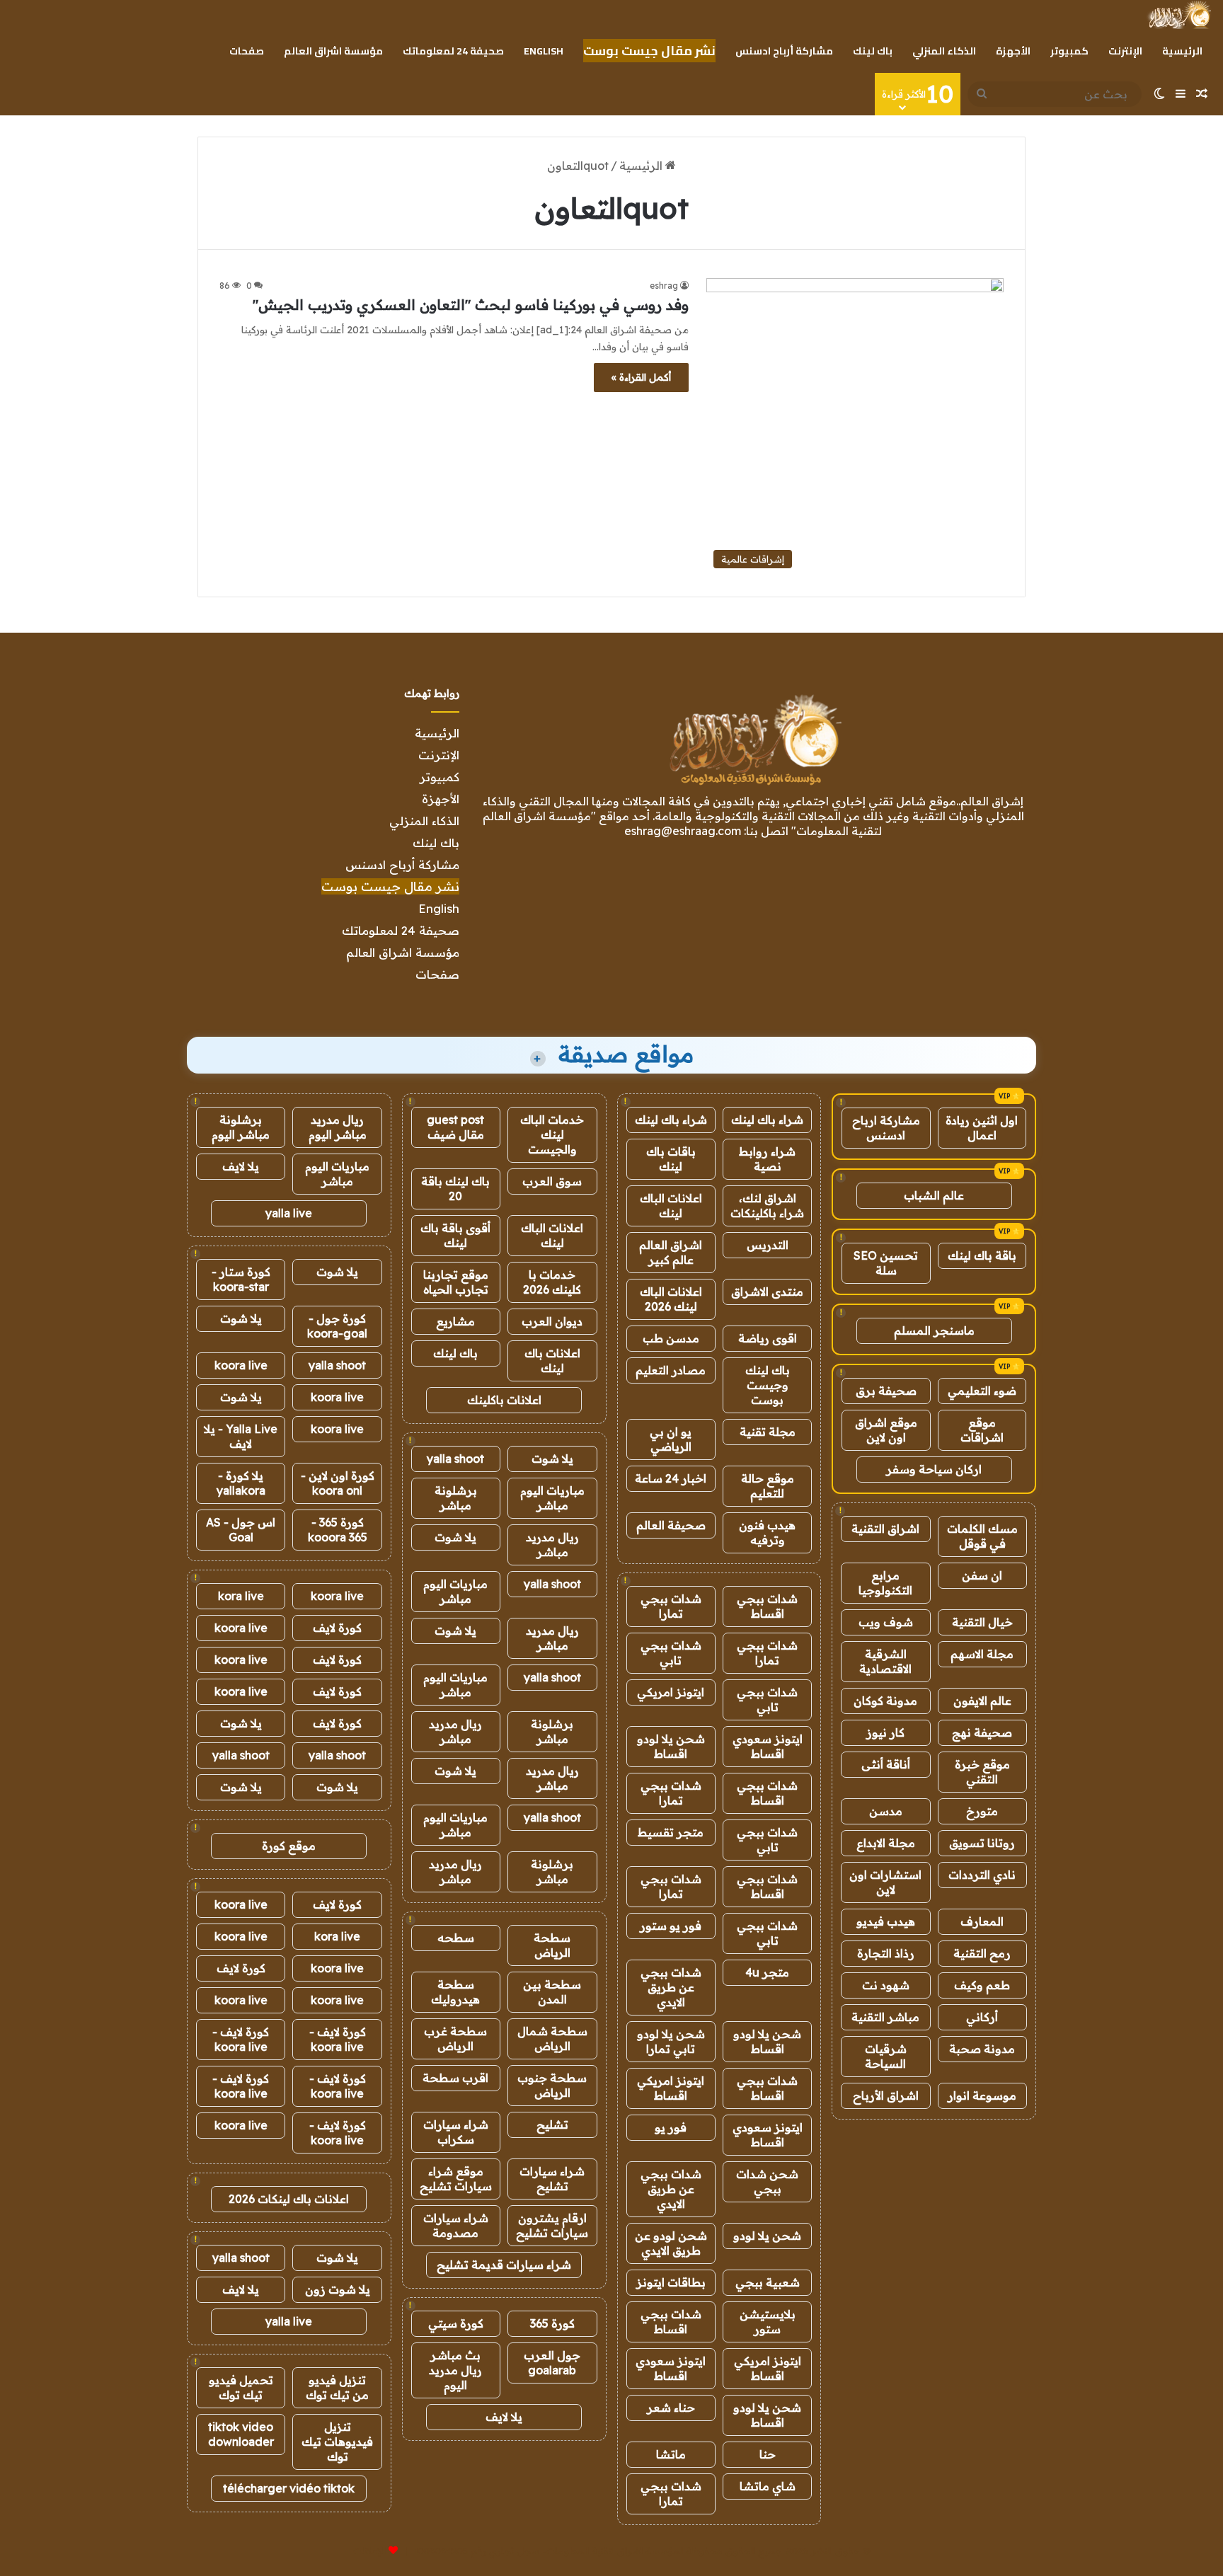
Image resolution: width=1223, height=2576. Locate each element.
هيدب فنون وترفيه (767, 1533)
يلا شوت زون (338, 2289)
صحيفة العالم (671, 1525)
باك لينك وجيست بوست (768, 1385)
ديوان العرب (552, 1321)
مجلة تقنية (768, 1432)
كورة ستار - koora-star (241, 1279)
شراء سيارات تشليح (552, 2179)
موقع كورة (289, 1846)
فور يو (671, 2127)
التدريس (768, 1245)
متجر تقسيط (671, 1832)
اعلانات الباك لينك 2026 (671, 1299)
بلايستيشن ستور (768, 2322)
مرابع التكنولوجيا (885, 1583)
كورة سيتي (456, 2323)
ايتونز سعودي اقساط (768, 1746)
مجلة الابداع (886, 1843)
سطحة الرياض (552, 1945)
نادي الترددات (982, 1875)
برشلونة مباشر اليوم (241, 1127)
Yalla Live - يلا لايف (241, 1436)
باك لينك (873, 51)
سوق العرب (552, 1181)
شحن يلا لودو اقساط (671, 1746)
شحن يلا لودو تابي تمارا (671, 2041)
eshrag (664, 286)
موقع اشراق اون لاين (886, 1430)
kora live (241, 1596)
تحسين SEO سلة (886, 1263)
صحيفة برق (886, 1391)
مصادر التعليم (671, 1370)
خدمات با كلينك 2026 (552, 1282)
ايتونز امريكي (671, 1692)
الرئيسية (1182, 51)
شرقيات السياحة (886, 2056)
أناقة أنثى (886, 1764)
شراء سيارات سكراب (456, 2132)
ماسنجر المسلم (934, 1330)
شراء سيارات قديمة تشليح (504, 2265)
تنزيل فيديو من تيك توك (337, 2387)
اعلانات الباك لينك (671, 1206)
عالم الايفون (982, 1701)
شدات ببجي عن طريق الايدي (671, 1987)
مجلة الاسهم (982, 1654)
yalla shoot (455, 1459)
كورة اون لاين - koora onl (338, 1483)
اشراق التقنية (885, 1529)
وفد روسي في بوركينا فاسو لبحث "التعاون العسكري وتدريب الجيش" (471, 305)
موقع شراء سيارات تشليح (456, 2179)
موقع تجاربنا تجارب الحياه (456, 1282)
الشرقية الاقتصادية (885, 1661)
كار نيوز (885, 1732)
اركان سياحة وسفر (934, 1469)
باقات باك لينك (671, 1159)
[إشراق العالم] (1179, 15)
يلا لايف (504, 2417)
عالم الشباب (934, 1195)
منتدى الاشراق (767, 1292)
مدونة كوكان (885, 1701)
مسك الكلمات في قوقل (982, 1536)
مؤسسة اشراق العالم (333, 51)
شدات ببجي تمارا (671, 1606)
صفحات (247, 51)
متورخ (982, 1811)
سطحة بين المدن (552, 1992)
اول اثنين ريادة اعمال (982, 1128)
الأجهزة (1013, 51)
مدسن (886, 1811)
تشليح (552, 2124)
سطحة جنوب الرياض (552, 2085)
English (544, 51)
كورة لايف (337, 1628)
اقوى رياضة (768, 1338)
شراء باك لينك (767, 1120)
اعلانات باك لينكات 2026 (289, 2199)
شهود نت (886, 1985)
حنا (768, 2454)
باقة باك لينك (982, 1255)
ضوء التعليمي (982, 1391)
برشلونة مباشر (456, 1498)
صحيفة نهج (982, 1732)
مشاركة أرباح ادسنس (784, 51)
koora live (241, 1365)
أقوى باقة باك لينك (455, 1235)
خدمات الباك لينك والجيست (552, 1134)
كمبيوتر (1069, 51)
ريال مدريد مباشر (552, 1545)
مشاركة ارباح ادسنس (886, 1128)
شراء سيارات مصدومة (456, 2225)
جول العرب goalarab (552, 2363)
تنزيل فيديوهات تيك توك (337, 2442)
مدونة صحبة (982, 2049)
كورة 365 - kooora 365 (338, 1530)
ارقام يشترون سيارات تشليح (552, 2225)
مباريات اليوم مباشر (552, 1498)
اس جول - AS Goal (241, 1530)
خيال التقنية (982, 1622)
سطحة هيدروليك (455, 1992)
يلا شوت (552, 1459)
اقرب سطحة (455, 2078)
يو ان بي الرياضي (671, 1439)
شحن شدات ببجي (767, 2181)
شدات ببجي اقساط (767, 1606)
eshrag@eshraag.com (683, 831)
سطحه (456, 1938)
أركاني (982, 2017)
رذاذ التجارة (886, 1953)
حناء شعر (671, 2408)
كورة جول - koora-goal (337, 1326)
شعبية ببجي (768, 2282)
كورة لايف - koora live (338, 2039)
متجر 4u (767, 1972)
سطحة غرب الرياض (455, 2039)
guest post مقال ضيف (455, 1127)
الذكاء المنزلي (944, 51)
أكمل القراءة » (641, 377)
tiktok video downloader (241, 2434)
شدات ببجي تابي (671, 1653)
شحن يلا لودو (767, 2236)
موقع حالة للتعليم (768, 1486)
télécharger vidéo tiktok (289, 2488)
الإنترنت (1125, 51)
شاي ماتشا (768, 2486)
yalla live (289, 1213)
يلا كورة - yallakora (241, 1483)
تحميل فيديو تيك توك (241, 2387)
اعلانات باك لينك (552, 1361)
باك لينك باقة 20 (455, 1189)
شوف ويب (886, 1622)
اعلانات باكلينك (504, 1400)
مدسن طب (671, 1338)
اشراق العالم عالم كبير (671, 1252)
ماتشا (671, 2454)
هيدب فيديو (886, 1921)
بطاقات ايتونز (671, 2282)
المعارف (982, 1921)
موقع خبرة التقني (982, 1772)
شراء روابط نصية (767, 1159)
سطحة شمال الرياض (552, 2039)
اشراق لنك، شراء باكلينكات (767, 1206)
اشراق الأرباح (886, 2095)
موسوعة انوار (982, 2095)
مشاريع (455, 1321)
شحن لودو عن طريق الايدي (671, 2243)
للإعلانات (369, 2551)
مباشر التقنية (885, 2017)
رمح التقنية (982, 1953)
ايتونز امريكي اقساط (671, 2088)
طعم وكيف (982, 1985)
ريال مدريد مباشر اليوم (338, 1127)
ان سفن (982, 1575)
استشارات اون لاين (885, 1882)
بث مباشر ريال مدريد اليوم (455, 2370)
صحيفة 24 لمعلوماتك (453, 51)
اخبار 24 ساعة (671, 1478)
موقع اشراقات (982, 1430)
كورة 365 (552, 2323)
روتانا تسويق (982, 1843)
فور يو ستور (671, 1926)
